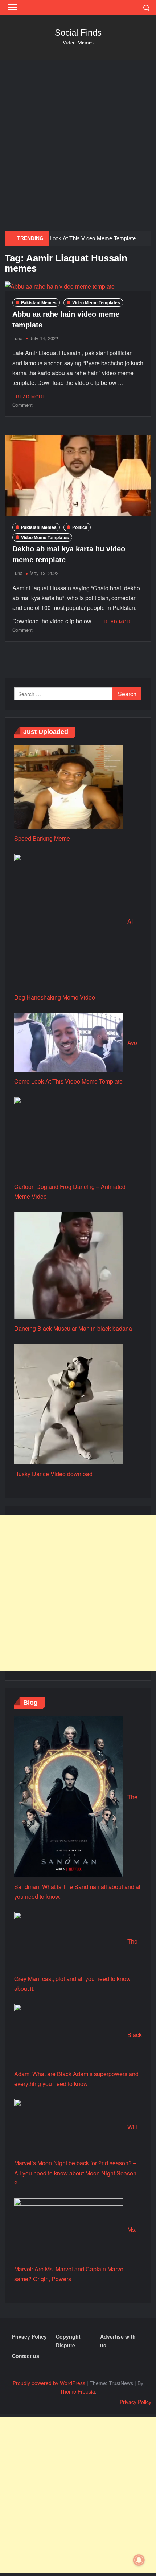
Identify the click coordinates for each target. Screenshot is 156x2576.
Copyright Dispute (68, 2341)
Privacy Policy (29, 2336)
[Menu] (12, 7)
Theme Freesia (77, 2391)
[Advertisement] (78, 146)
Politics (80, 527)
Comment (22, 405)
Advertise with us (118, 2341)
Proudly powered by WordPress (49, 2383)
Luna (17, 338)
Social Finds (78, 33)
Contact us (26, 2356)
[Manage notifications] (139, 2560)
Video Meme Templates (96, 302)
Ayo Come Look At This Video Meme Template (79, 238)
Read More (31, 396)
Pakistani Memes (39, 302)
